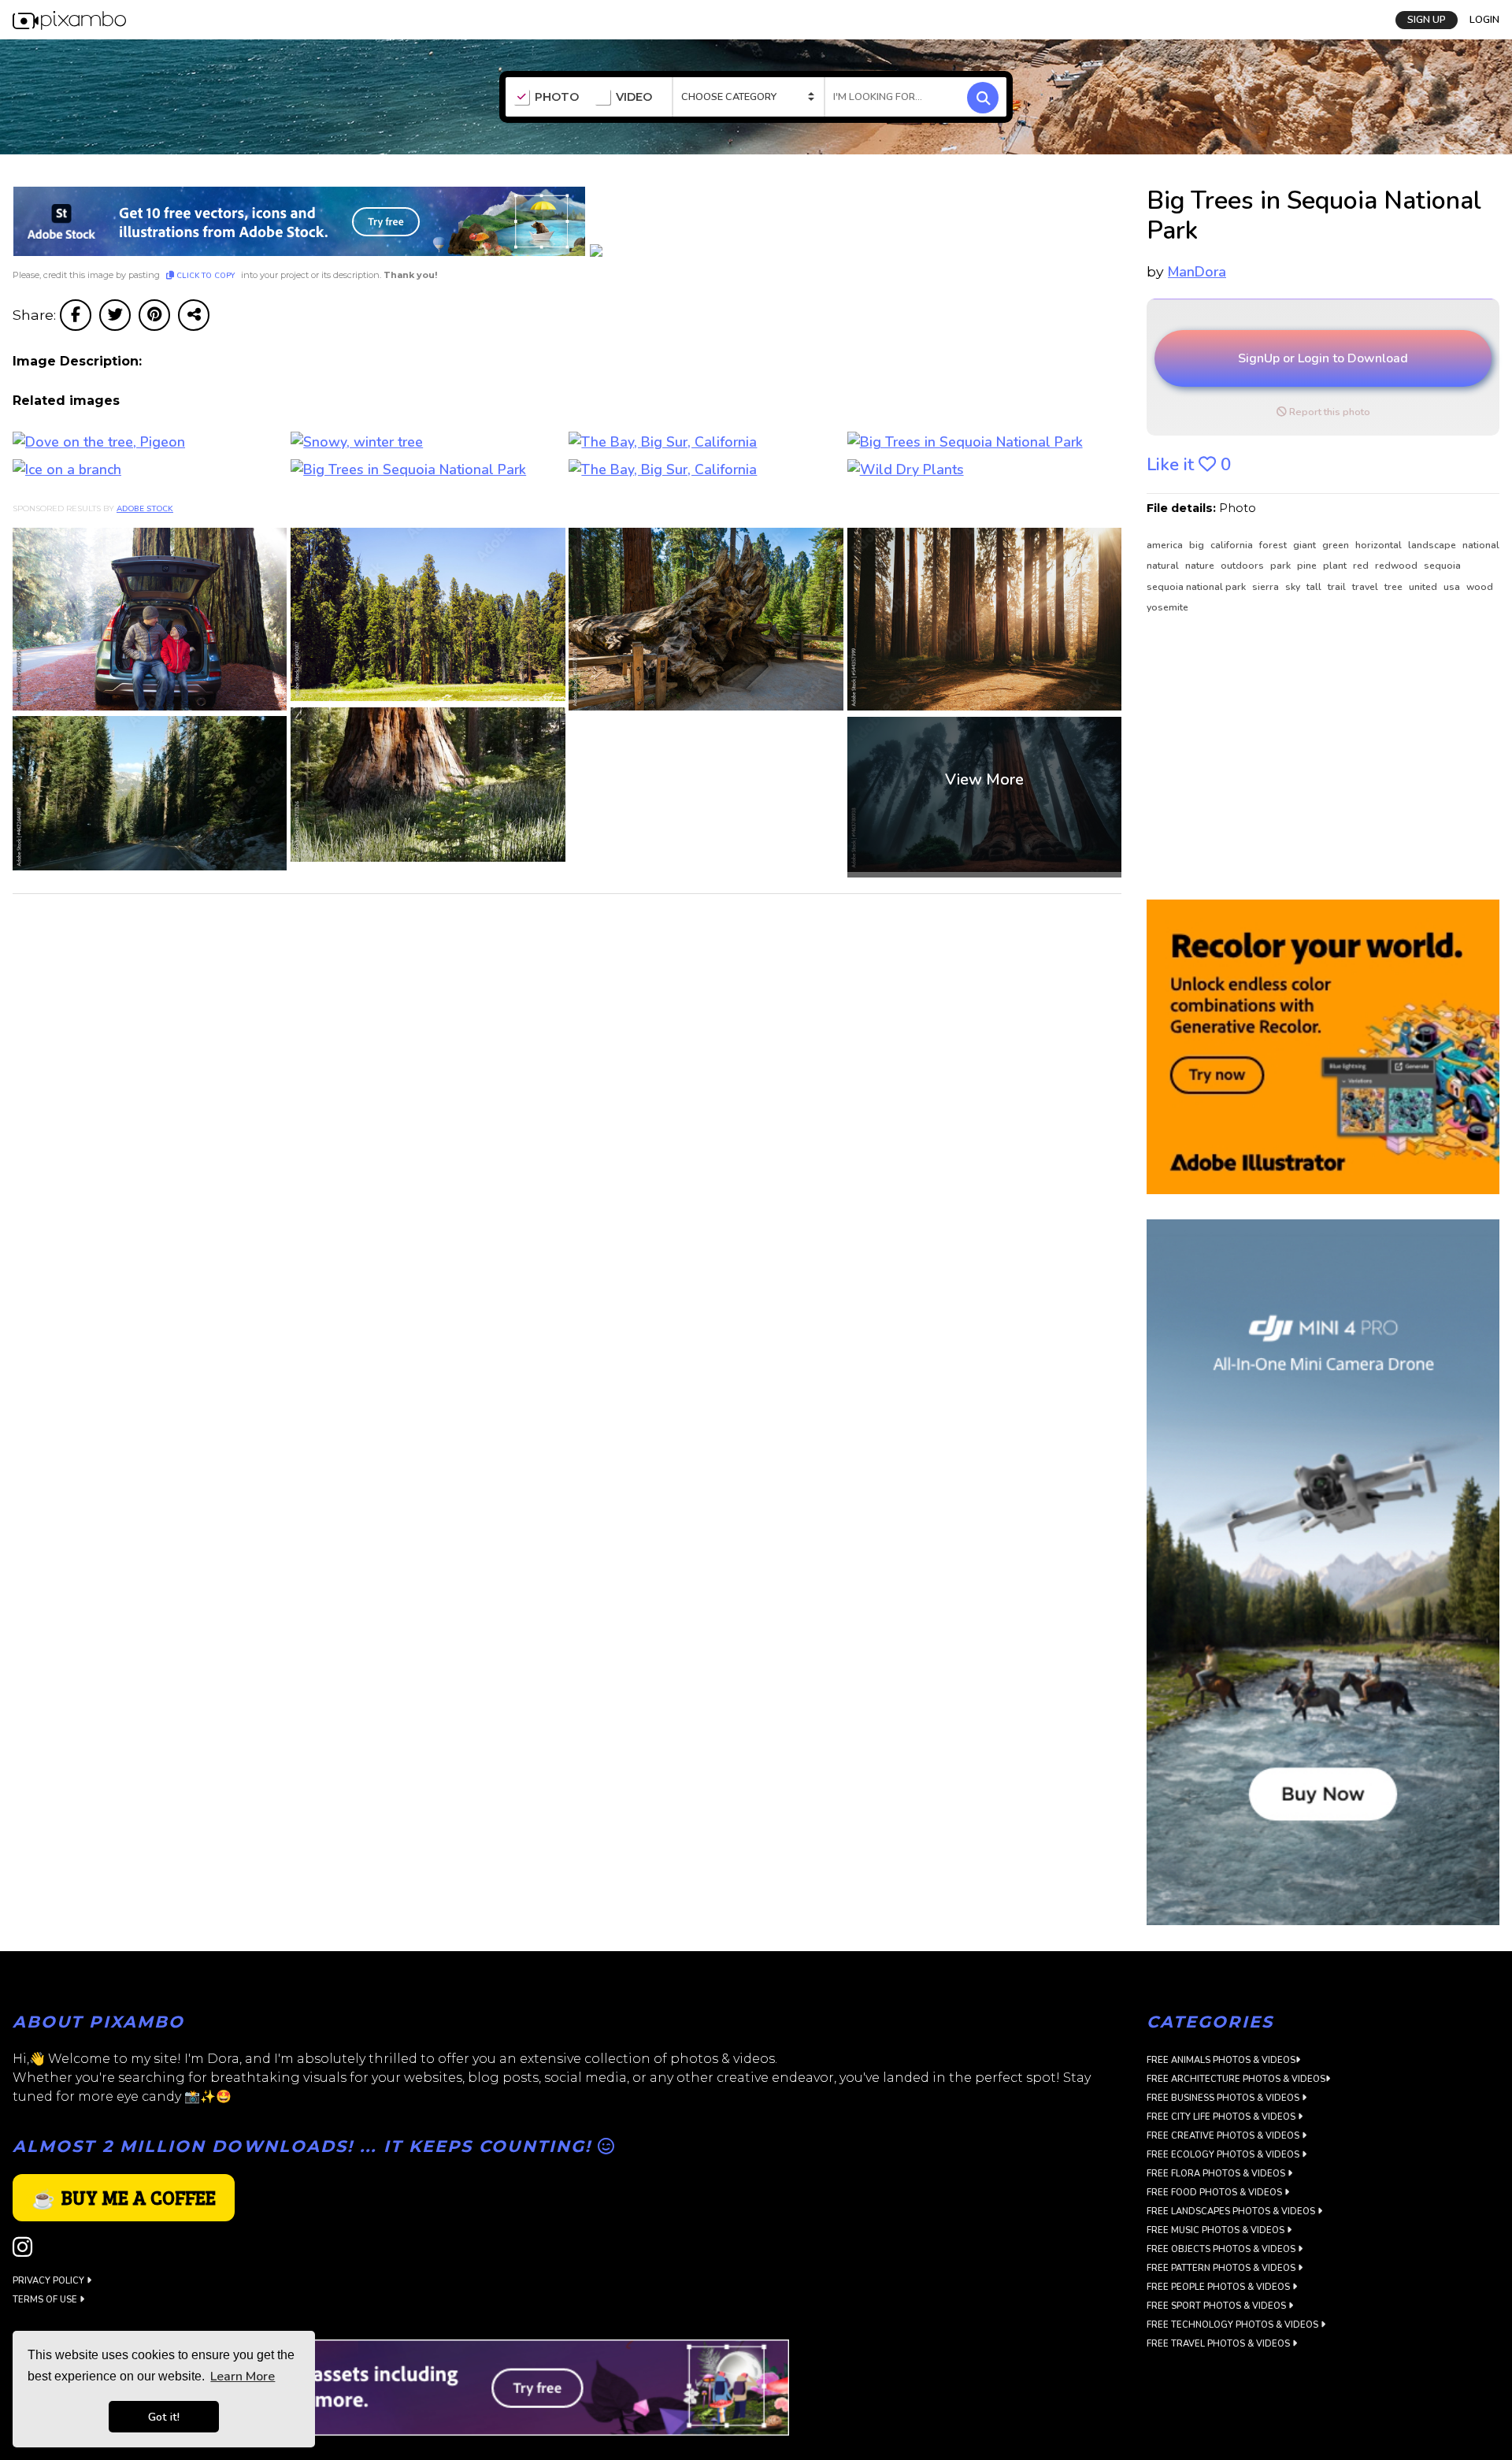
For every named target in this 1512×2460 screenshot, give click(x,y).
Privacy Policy (50, 2281)
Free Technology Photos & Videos (1234, 2325)
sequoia (1442, 566)
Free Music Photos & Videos (1217, 2230)
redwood (1397, 566)
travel (1366, 587)
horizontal (1380, 545)
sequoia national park (1197, 587)
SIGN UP (1427, 20)
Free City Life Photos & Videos (1222, 2117)
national (1481, 545)
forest (1274, 545)
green (1337, 545)
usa (1453, 587)
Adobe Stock (145, 509)
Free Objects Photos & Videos (1222, 2249)
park (1282, 566)
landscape (1433, 545)
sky (1294, 587)
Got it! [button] (164, 2417)
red (1362, 566)
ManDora (1197, 272)
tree (1395, 587)
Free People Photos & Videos (1219, 2287)
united (1424, 587)
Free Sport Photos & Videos (1217, 2306)
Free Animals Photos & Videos (1221, 2060)
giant (1306, 545)
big (1198, 545)
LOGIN (1484, 20)
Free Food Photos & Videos (1216, 2193)
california (1233, 545)
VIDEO (634, 97)
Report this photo (1329, 412)
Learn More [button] (243, 2377)
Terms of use (46, 2300)
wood (1480, 587)
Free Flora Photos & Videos (1217, 2174)
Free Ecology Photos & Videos (1224, 2155)
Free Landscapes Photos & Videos (1232, 2211)
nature (1201, 566)
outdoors (1243, 566)
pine (1308, 566)
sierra (1267, 587)
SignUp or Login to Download (1323, 358)
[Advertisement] (1314, 758)
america (1166, 545)
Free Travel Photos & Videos (1219, 2344)
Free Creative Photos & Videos (1224, 2136)
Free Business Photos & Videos (1224, 2098)
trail (1338, 587)
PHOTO (557, 97)
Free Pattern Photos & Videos (1222, 2268)
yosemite (1167, 607)
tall (1315, 587)
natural (1164, 566)
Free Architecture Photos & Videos (1236, 2079)
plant (1336, 566)
